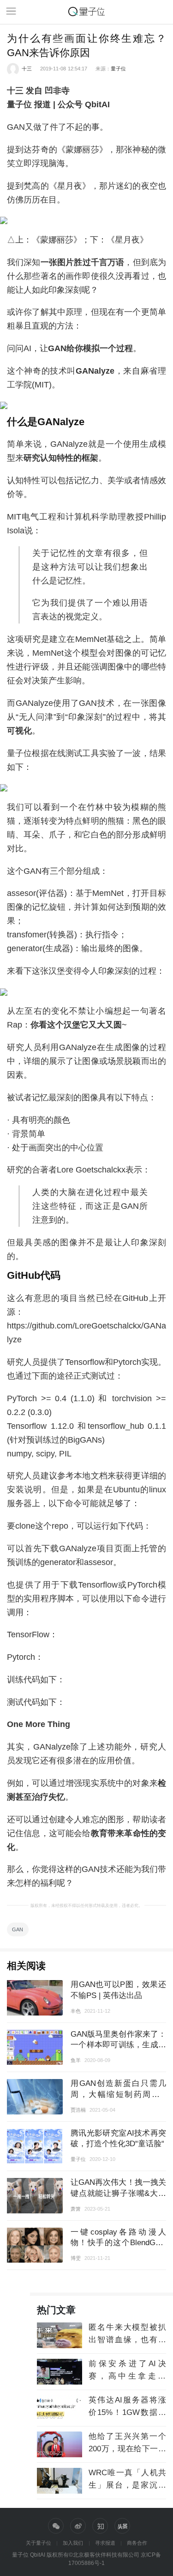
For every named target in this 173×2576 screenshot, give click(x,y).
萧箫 (76, 2209)
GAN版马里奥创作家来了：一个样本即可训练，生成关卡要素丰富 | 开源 (118, 2045)
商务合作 (137, 2543)
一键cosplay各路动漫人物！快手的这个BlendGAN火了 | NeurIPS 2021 (118, 2243)
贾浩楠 (78, 2110)
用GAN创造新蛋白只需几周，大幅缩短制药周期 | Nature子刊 (118, 2094)
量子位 (118, 69)
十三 (27, 69)
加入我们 (73, 2543)
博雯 (76, 2258)
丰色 (76, 2011)
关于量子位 (39, 2543)
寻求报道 (105, 2543)
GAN (18, 1929)
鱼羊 (76, 2060)
